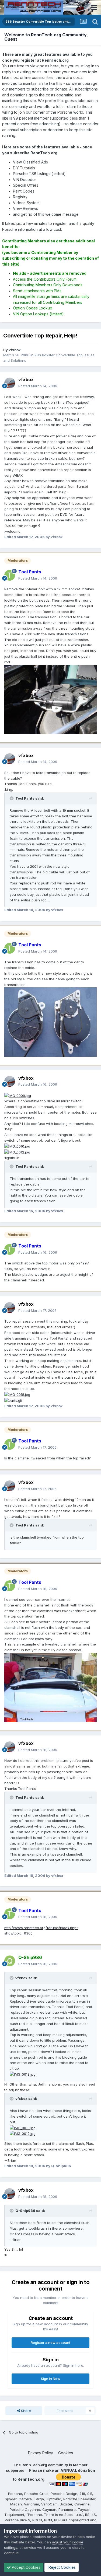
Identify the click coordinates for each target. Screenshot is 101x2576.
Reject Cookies (62, 2567)
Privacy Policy (41, 2453)
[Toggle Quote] (12, 798)
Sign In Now (51, 2379)
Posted (38, 386)
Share (25, 2411)
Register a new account (50, 2343)
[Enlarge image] (18, 1095)
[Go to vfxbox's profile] (10, 383)
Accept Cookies (26, 2567)
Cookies (66, 2453)
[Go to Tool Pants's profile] (10, 575)
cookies (39, 2537)
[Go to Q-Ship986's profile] (10, 1961)
